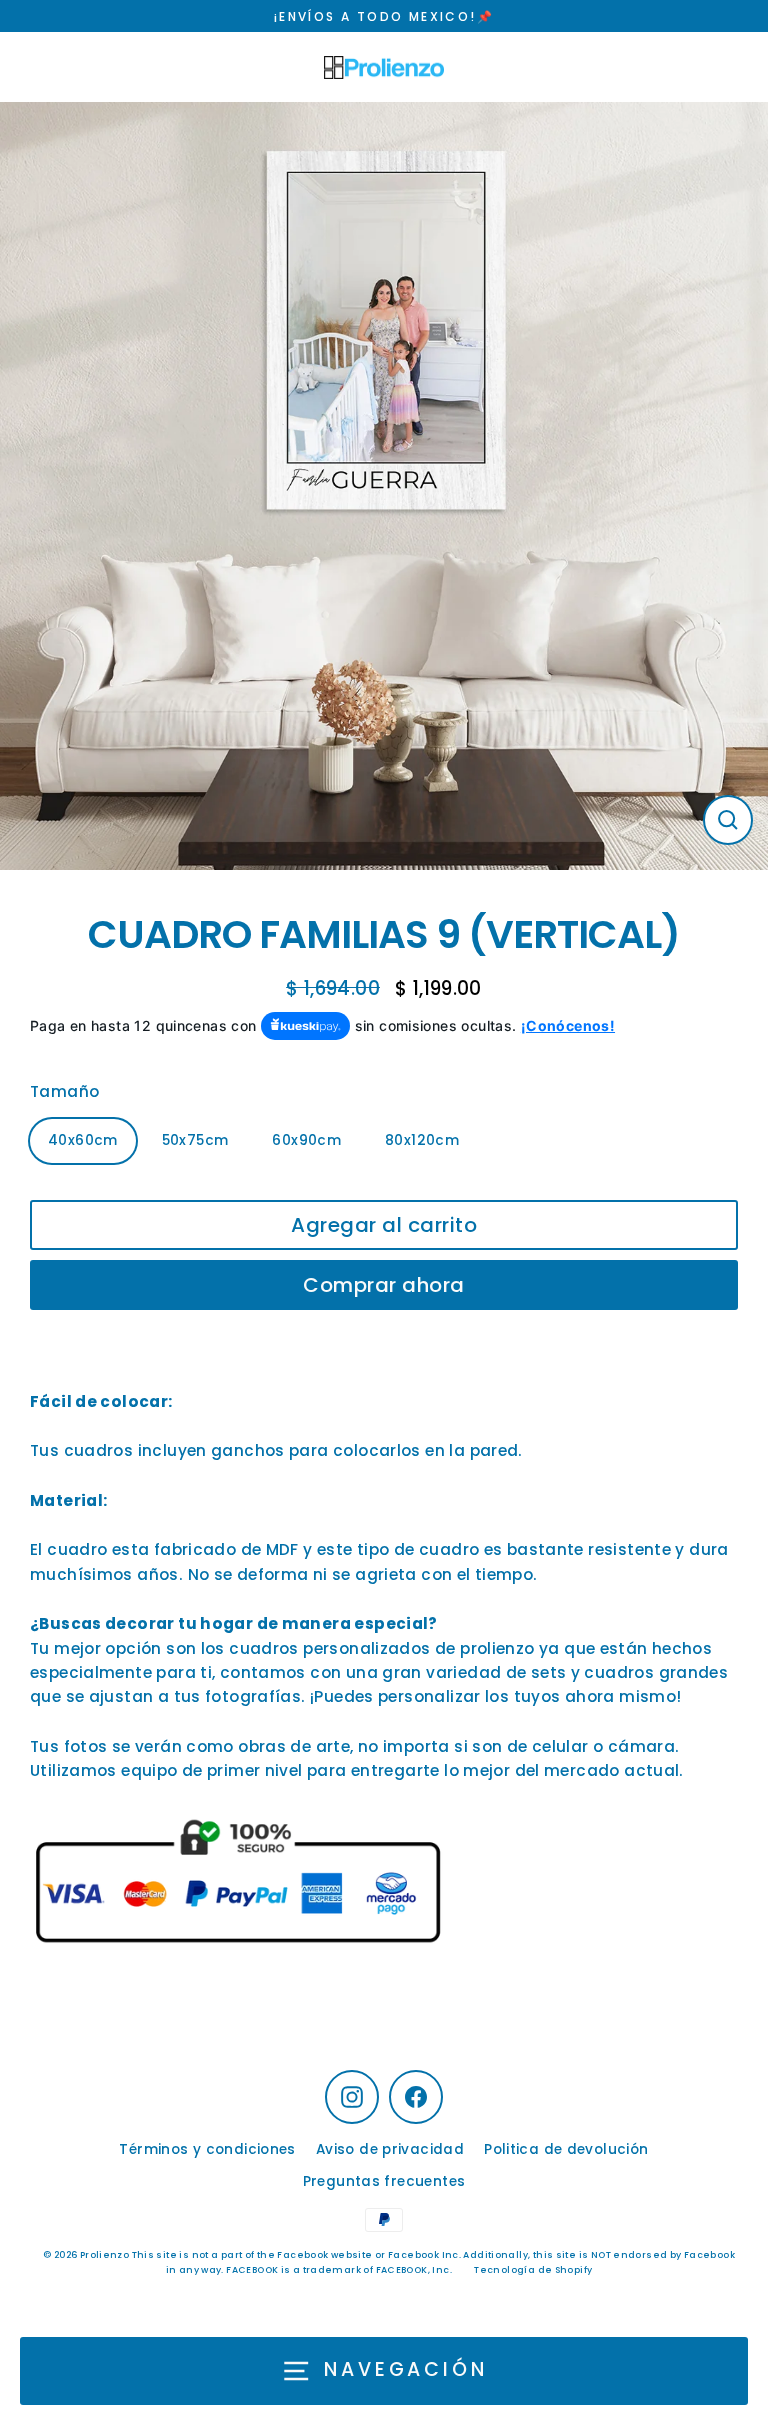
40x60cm (83, 1140)
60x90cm (306, 1140)
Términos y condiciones (207, 2149)
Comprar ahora (384, 1285)
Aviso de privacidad (390, 2149)
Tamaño (64, 1091)
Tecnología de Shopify (533, 2270)
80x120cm (422, 1140)
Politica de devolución (566, 2149)
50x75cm (195, 1140)
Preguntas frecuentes (384, 2181)
